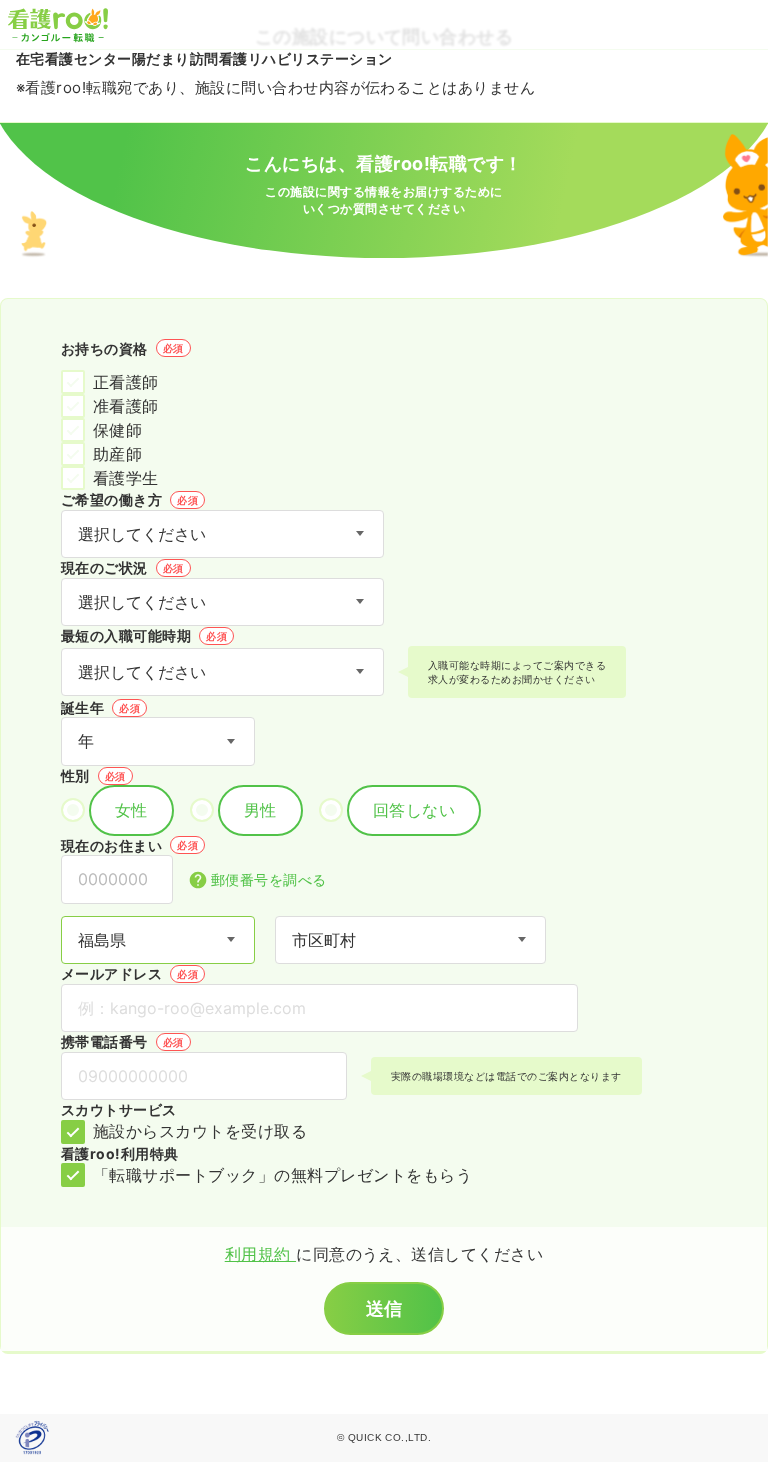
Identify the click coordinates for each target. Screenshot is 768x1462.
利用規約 (260, 1254)
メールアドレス (129, 973)
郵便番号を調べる (269, 879)
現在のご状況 (122, 567)
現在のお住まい (129, 845)
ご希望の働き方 (129, 499)
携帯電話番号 (122, 1041)
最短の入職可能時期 (144, 635)
